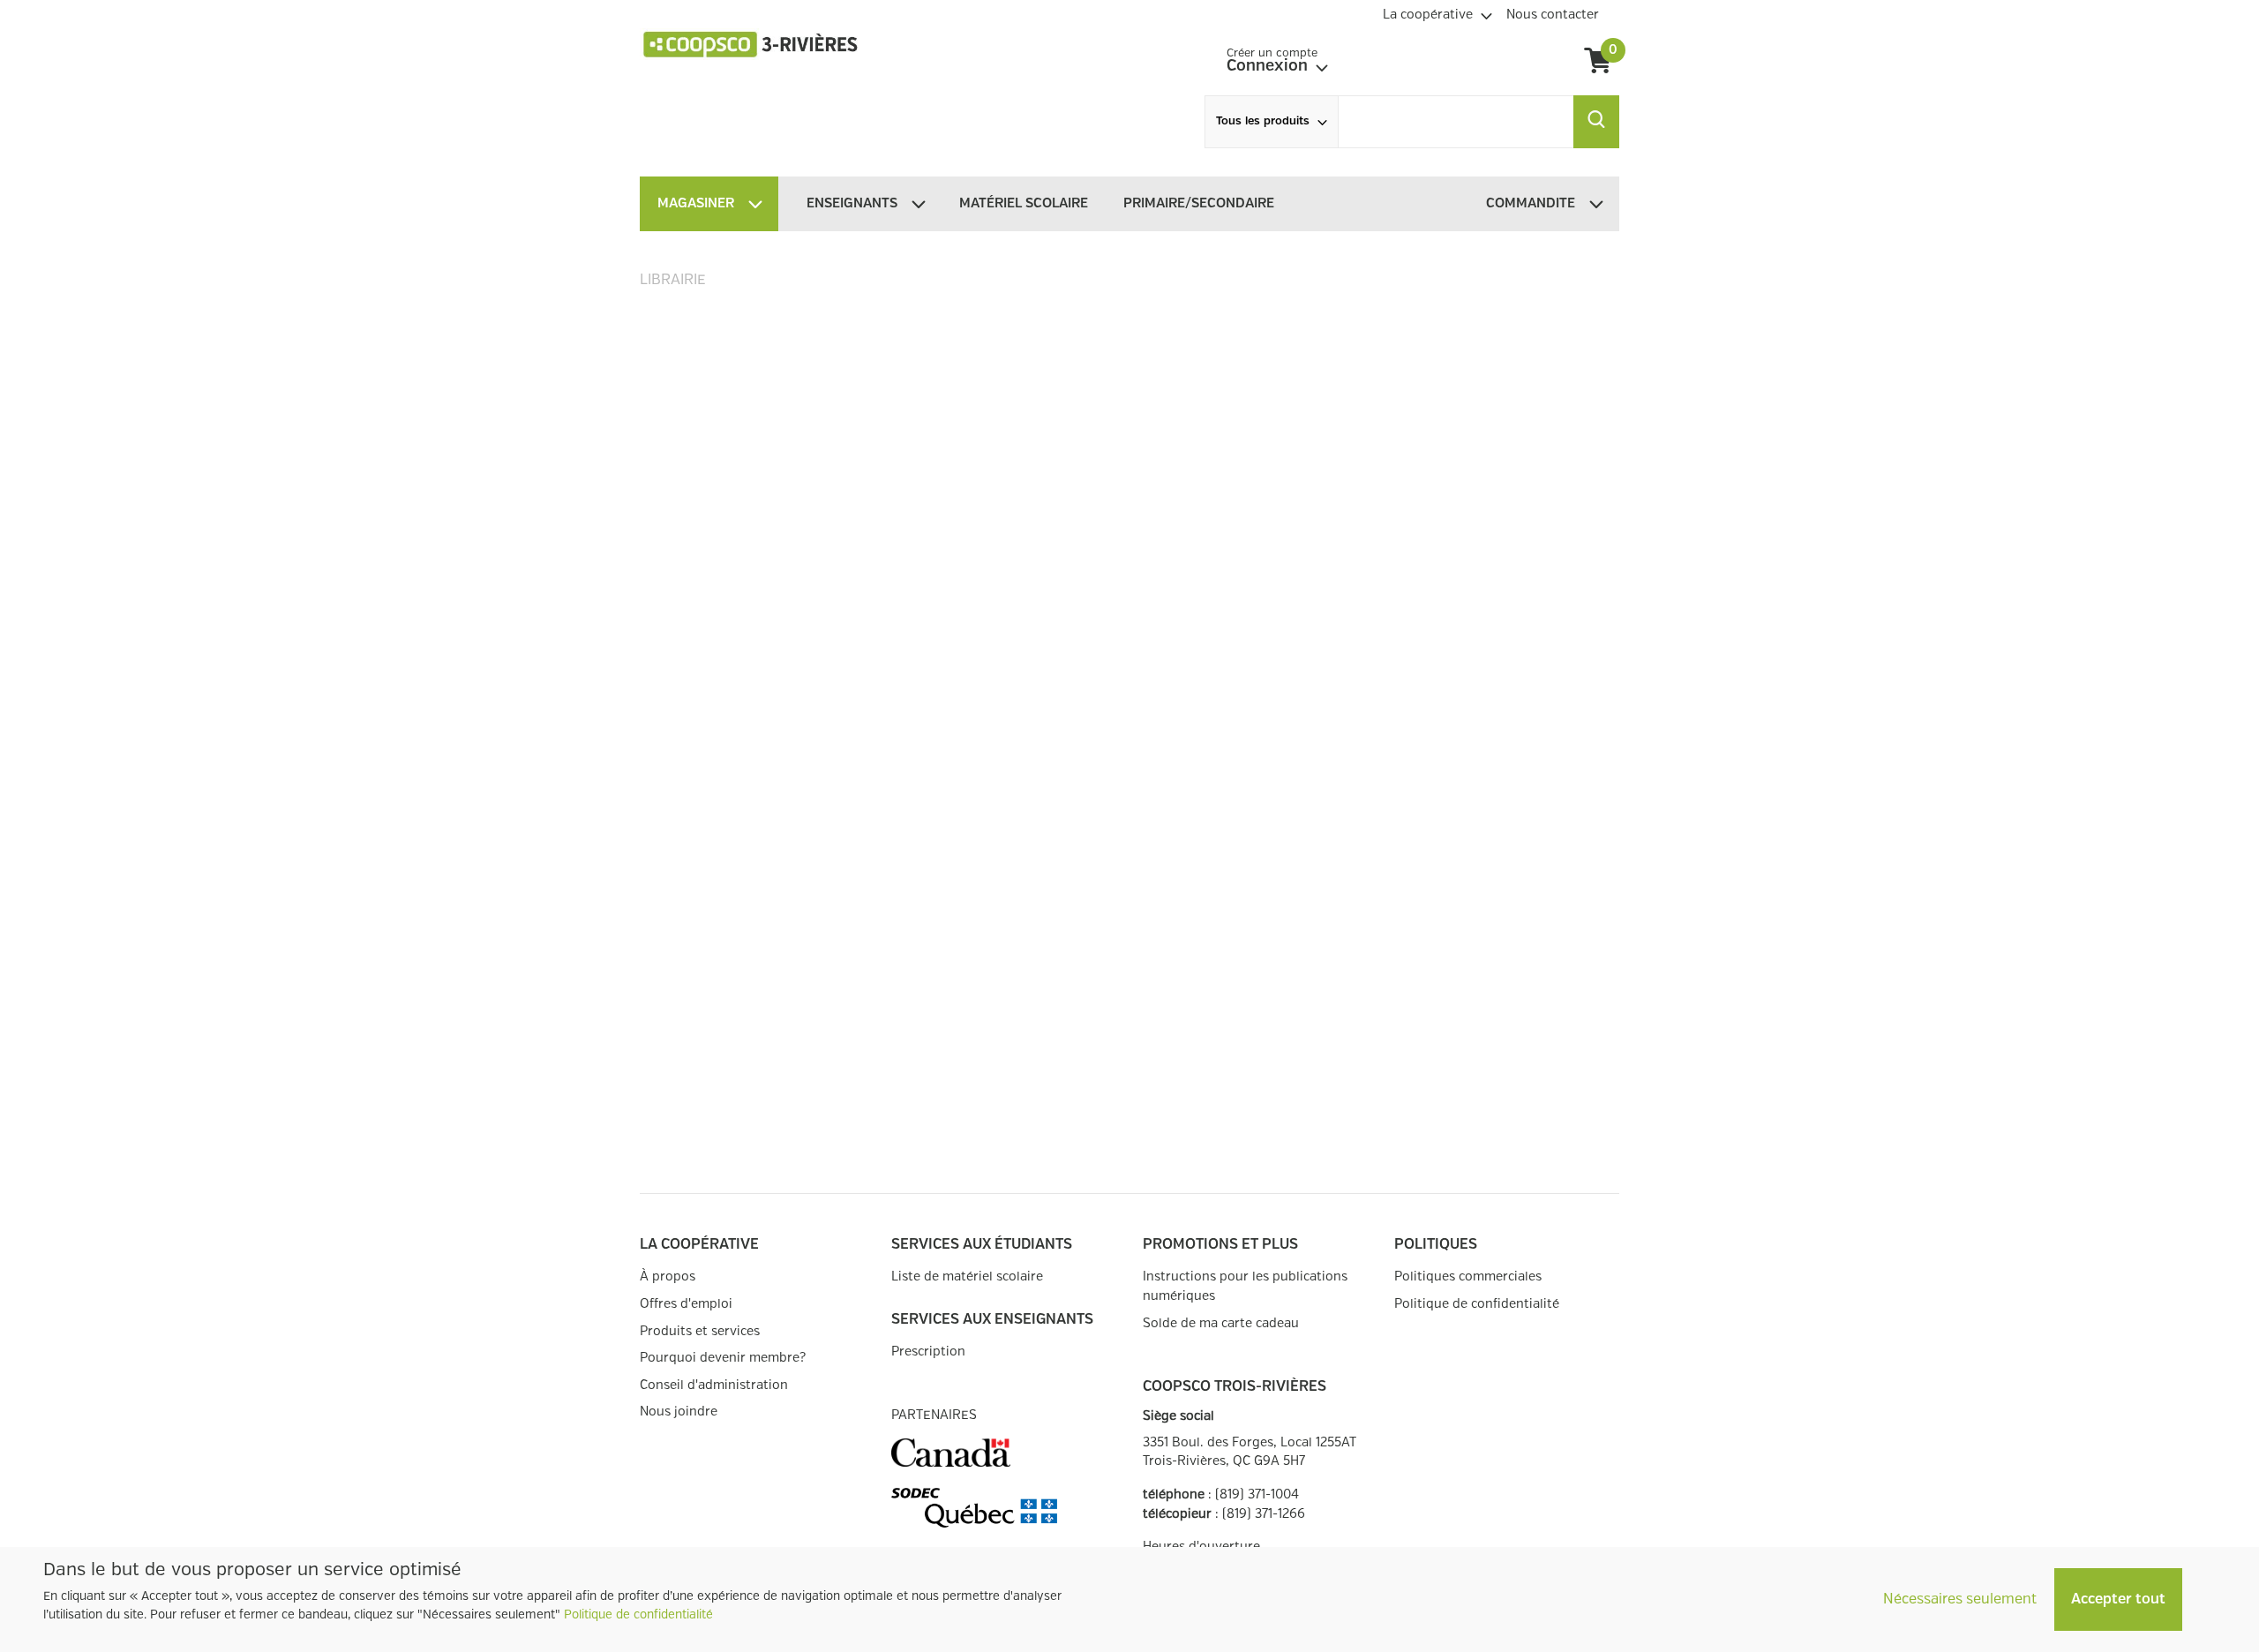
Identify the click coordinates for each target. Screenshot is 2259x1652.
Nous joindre (679, 1412)
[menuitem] (1437, 12)
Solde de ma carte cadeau (1221, 1323)
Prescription (928, 1352)
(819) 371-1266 (1264, 1514)
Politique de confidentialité (638, 1615)
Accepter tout (2118, 1599)
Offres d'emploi (686, 1304)
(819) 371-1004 (1257, 1494)
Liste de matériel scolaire (967, 1277)
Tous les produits (1263, 121)
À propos (668, 1277)
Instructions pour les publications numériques (1245, 1286)
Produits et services (700, 1331)
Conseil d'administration (714, 1385)
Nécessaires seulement (1960, 1599)
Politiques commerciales (1468, 1277)
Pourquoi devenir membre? (723, 1358)
